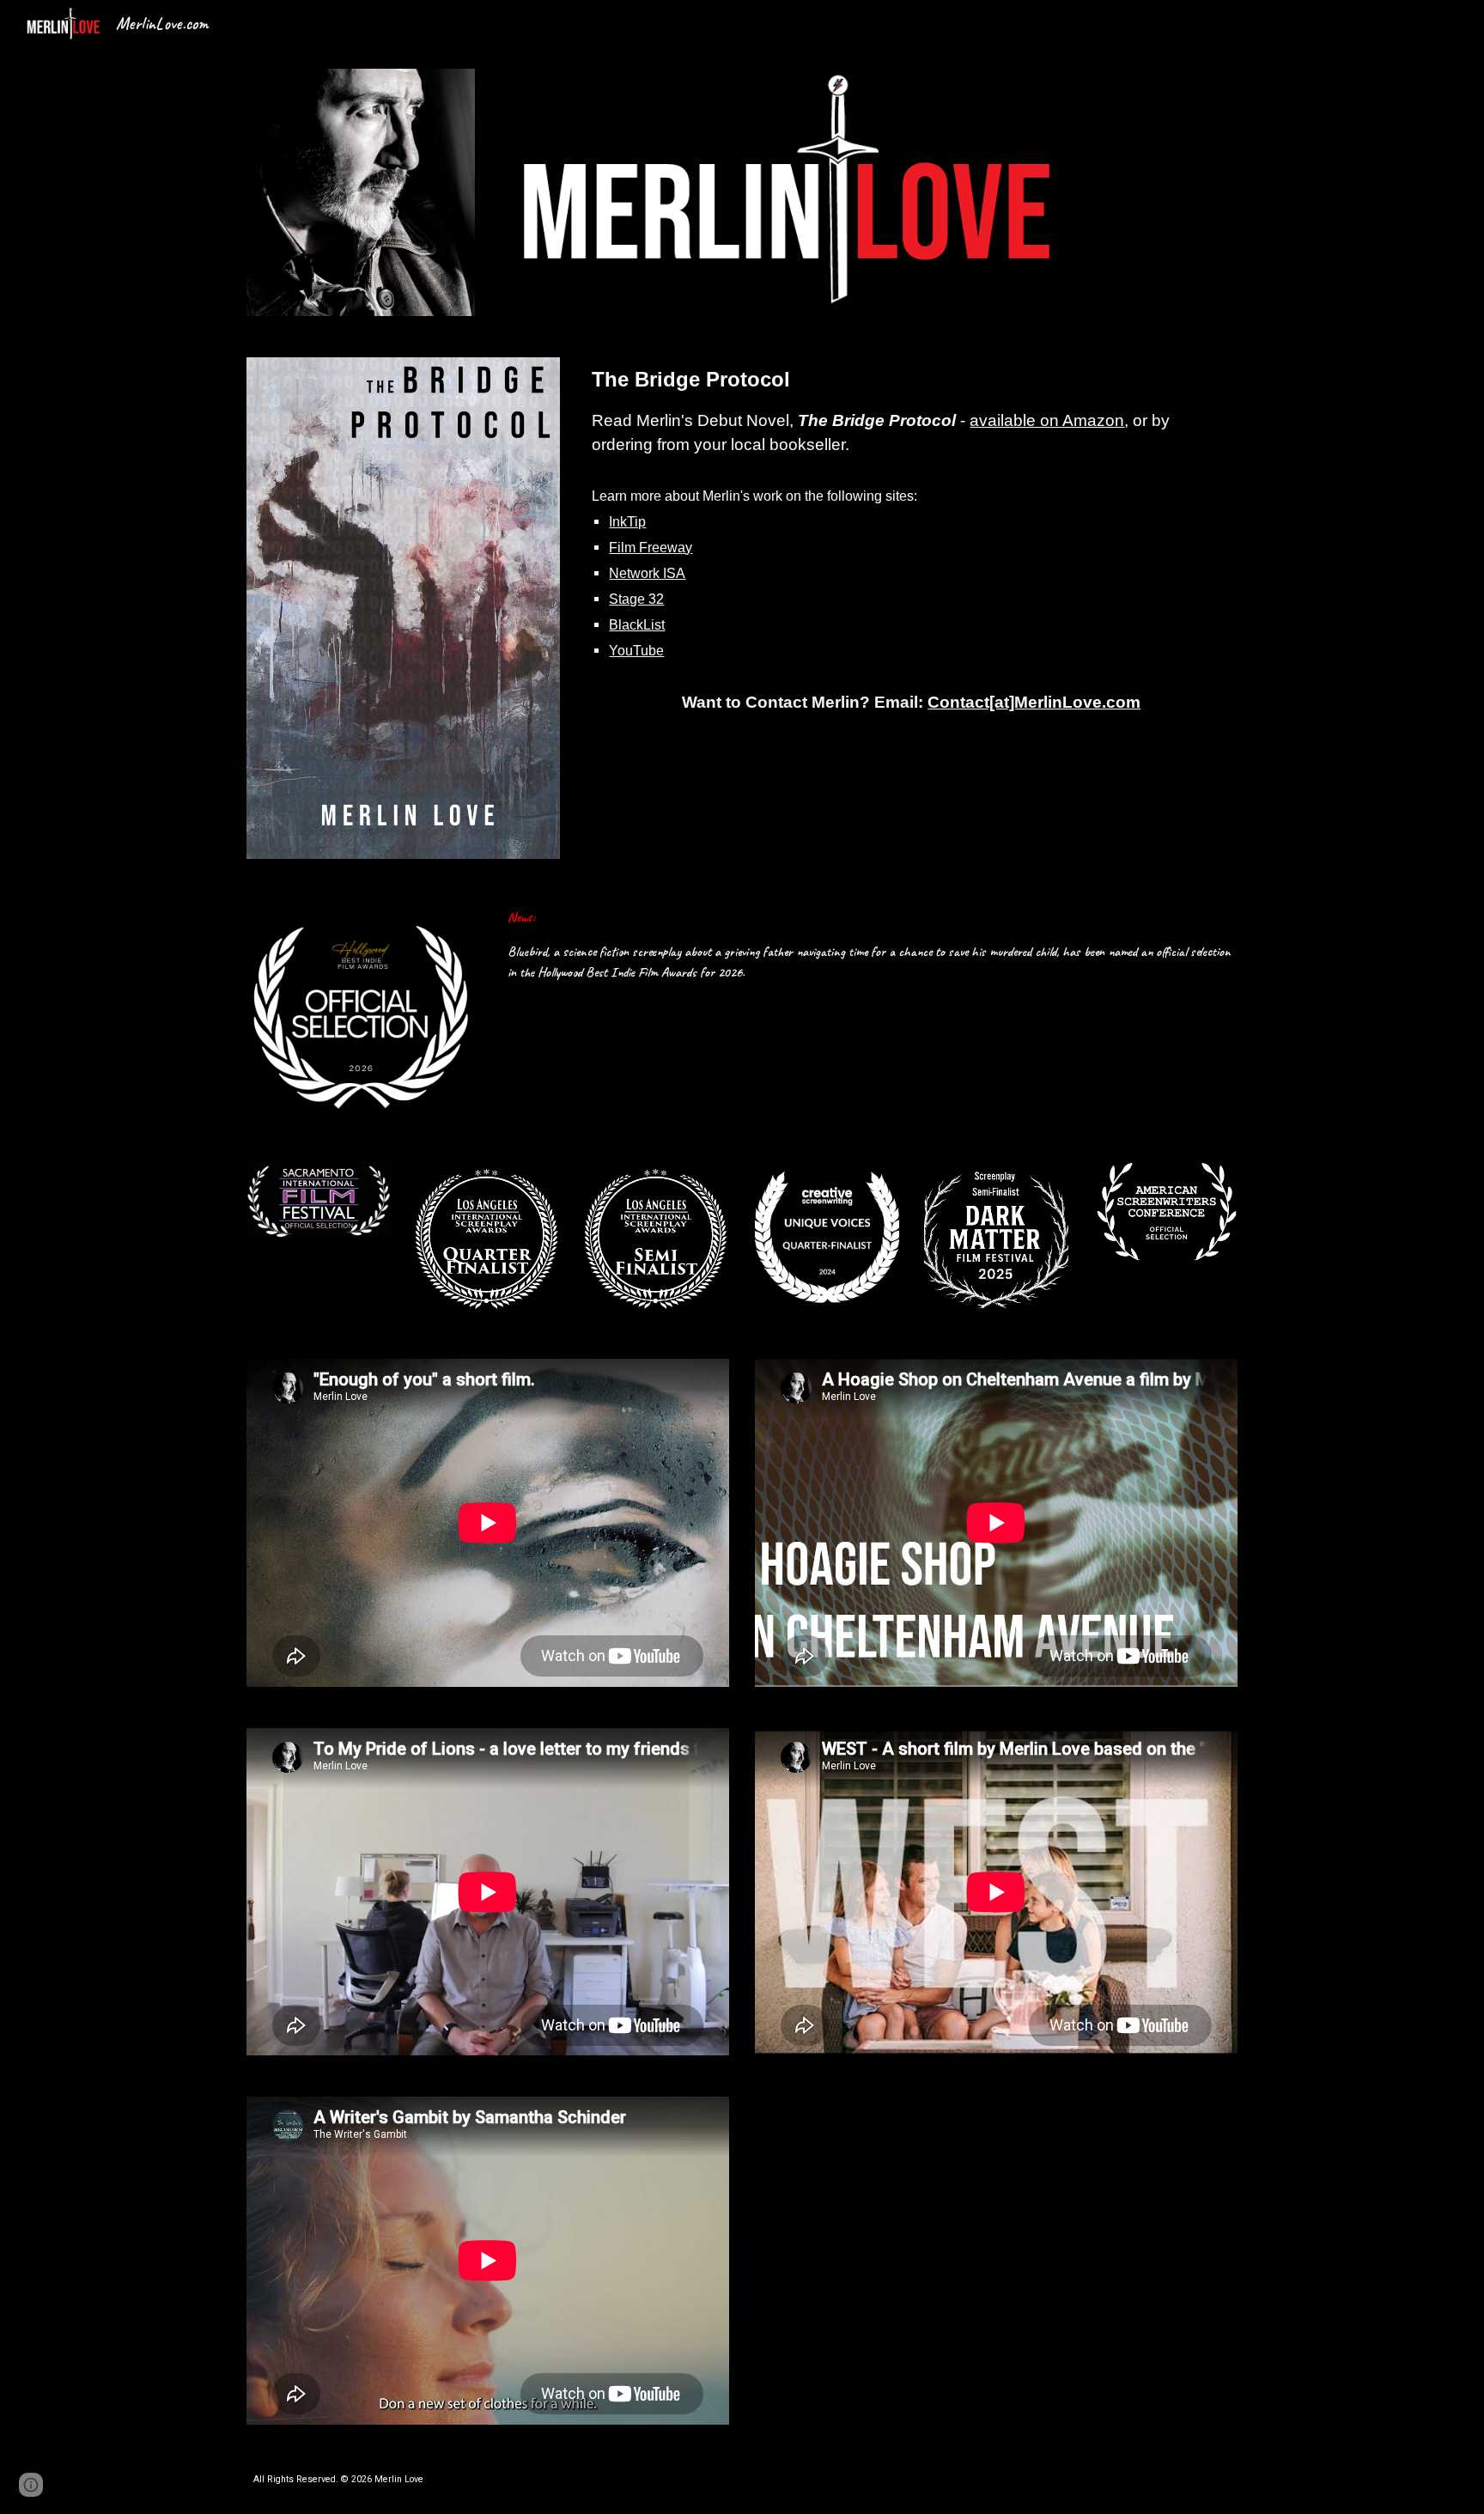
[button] (31, 2485)
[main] (911, 539)
